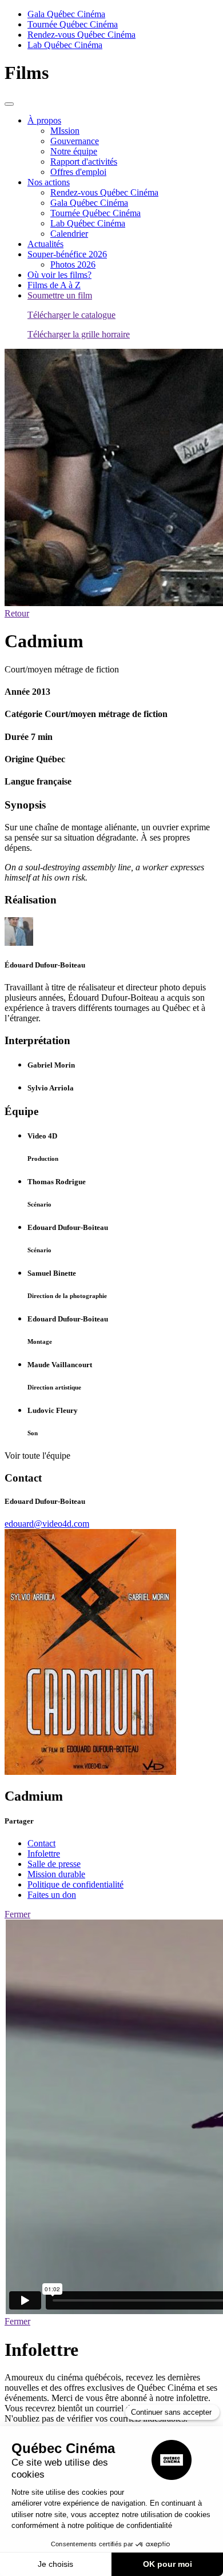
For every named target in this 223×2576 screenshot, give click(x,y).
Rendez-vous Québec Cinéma (81, 35)
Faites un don (52, 1895)
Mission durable (56, 1874)
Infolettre (44, 1854)
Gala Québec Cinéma (66, 14)
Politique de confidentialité (75, 1884)
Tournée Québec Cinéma (73, 24)
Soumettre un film (60, 295)
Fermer (17, 1914)
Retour (17, 613)
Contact (41, 1843)
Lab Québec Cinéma (65, 45)
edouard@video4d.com (47, 1524)
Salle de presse (54, 1864)
